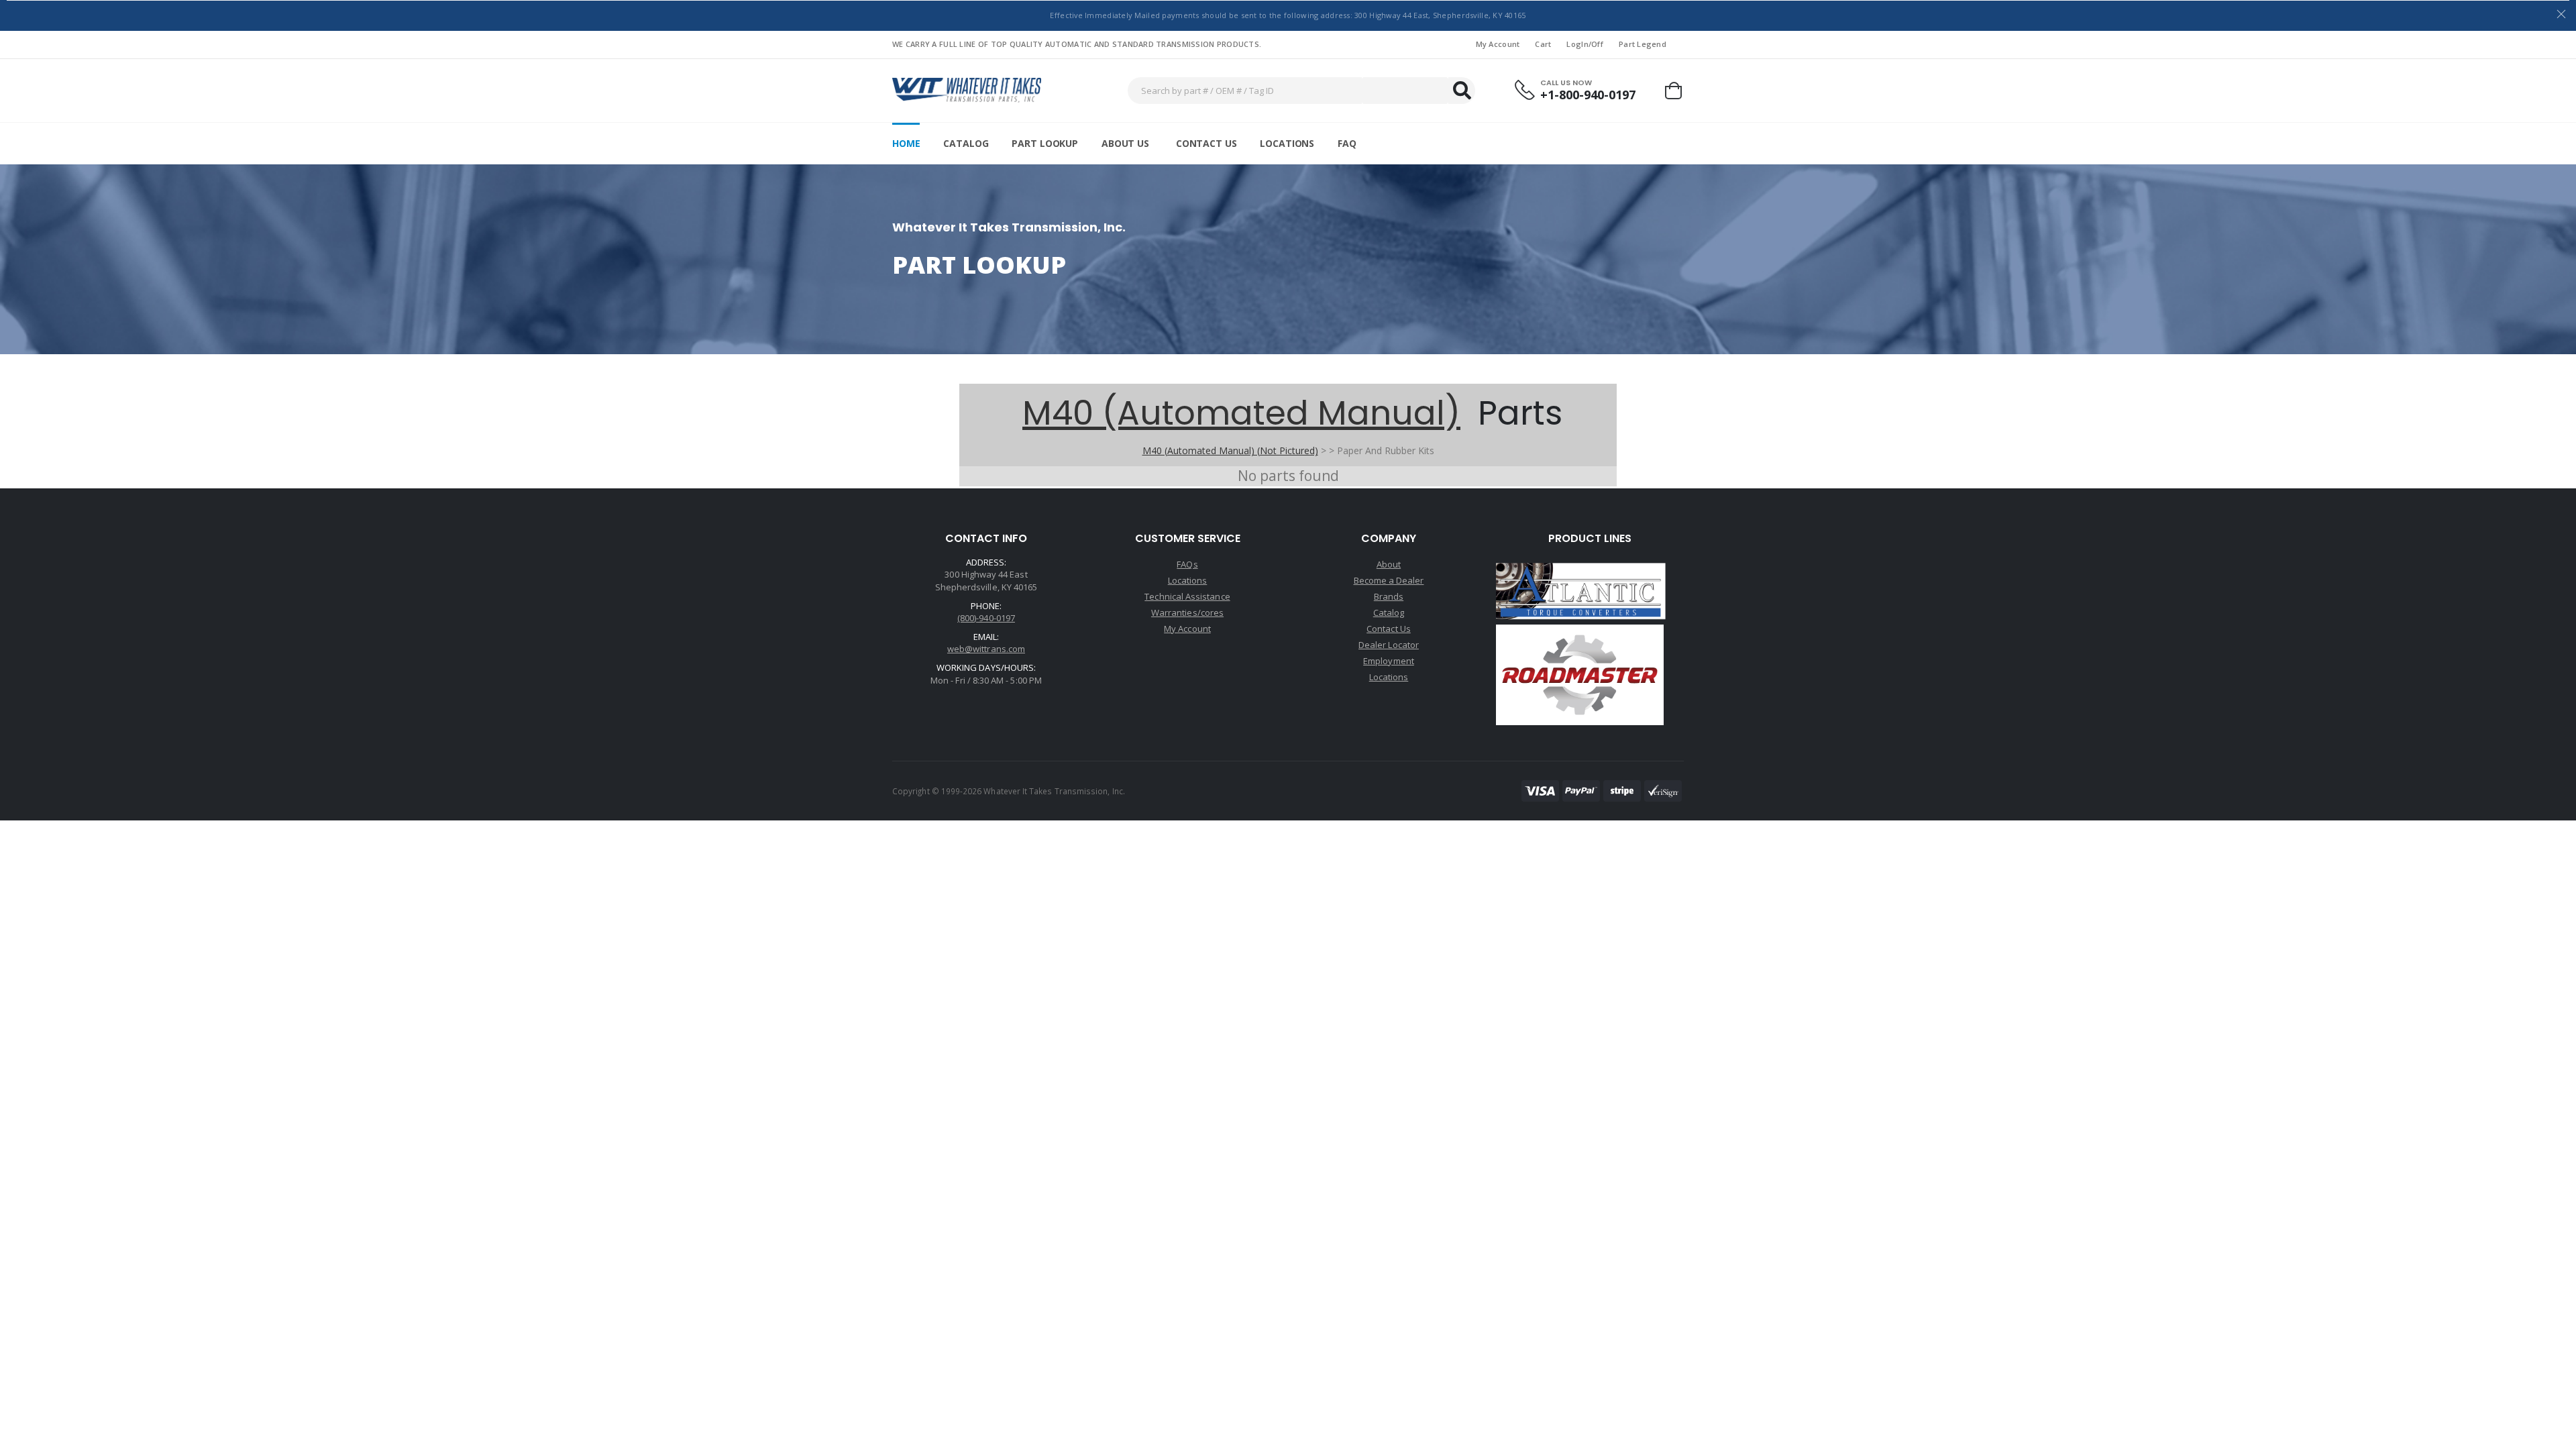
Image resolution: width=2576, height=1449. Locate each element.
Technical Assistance (1187, 596)
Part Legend (1643, 44)
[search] (1462, 91)
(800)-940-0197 (986, 618)
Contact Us (1206, 143)
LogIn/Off (1585, 44)
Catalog (966, 143)
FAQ (1347, 143)
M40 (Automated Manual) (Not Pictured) (1230, 450)
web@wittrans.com (986, 649)
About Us (1125, 143)
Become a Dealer (1389, 580)
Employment (1389, 661)
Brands (1389, 596)
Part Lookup (1044, 143)
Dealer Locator (1389, 645)
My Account (1498, 44)
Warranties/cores (1187, 612)
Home (906, 143)
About (1389, 564)
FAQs (1187, 564)
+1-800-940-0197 (1588, 95)
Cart (1543, 44)
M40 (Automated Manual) (1241, 413)
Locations (1287, 143)
